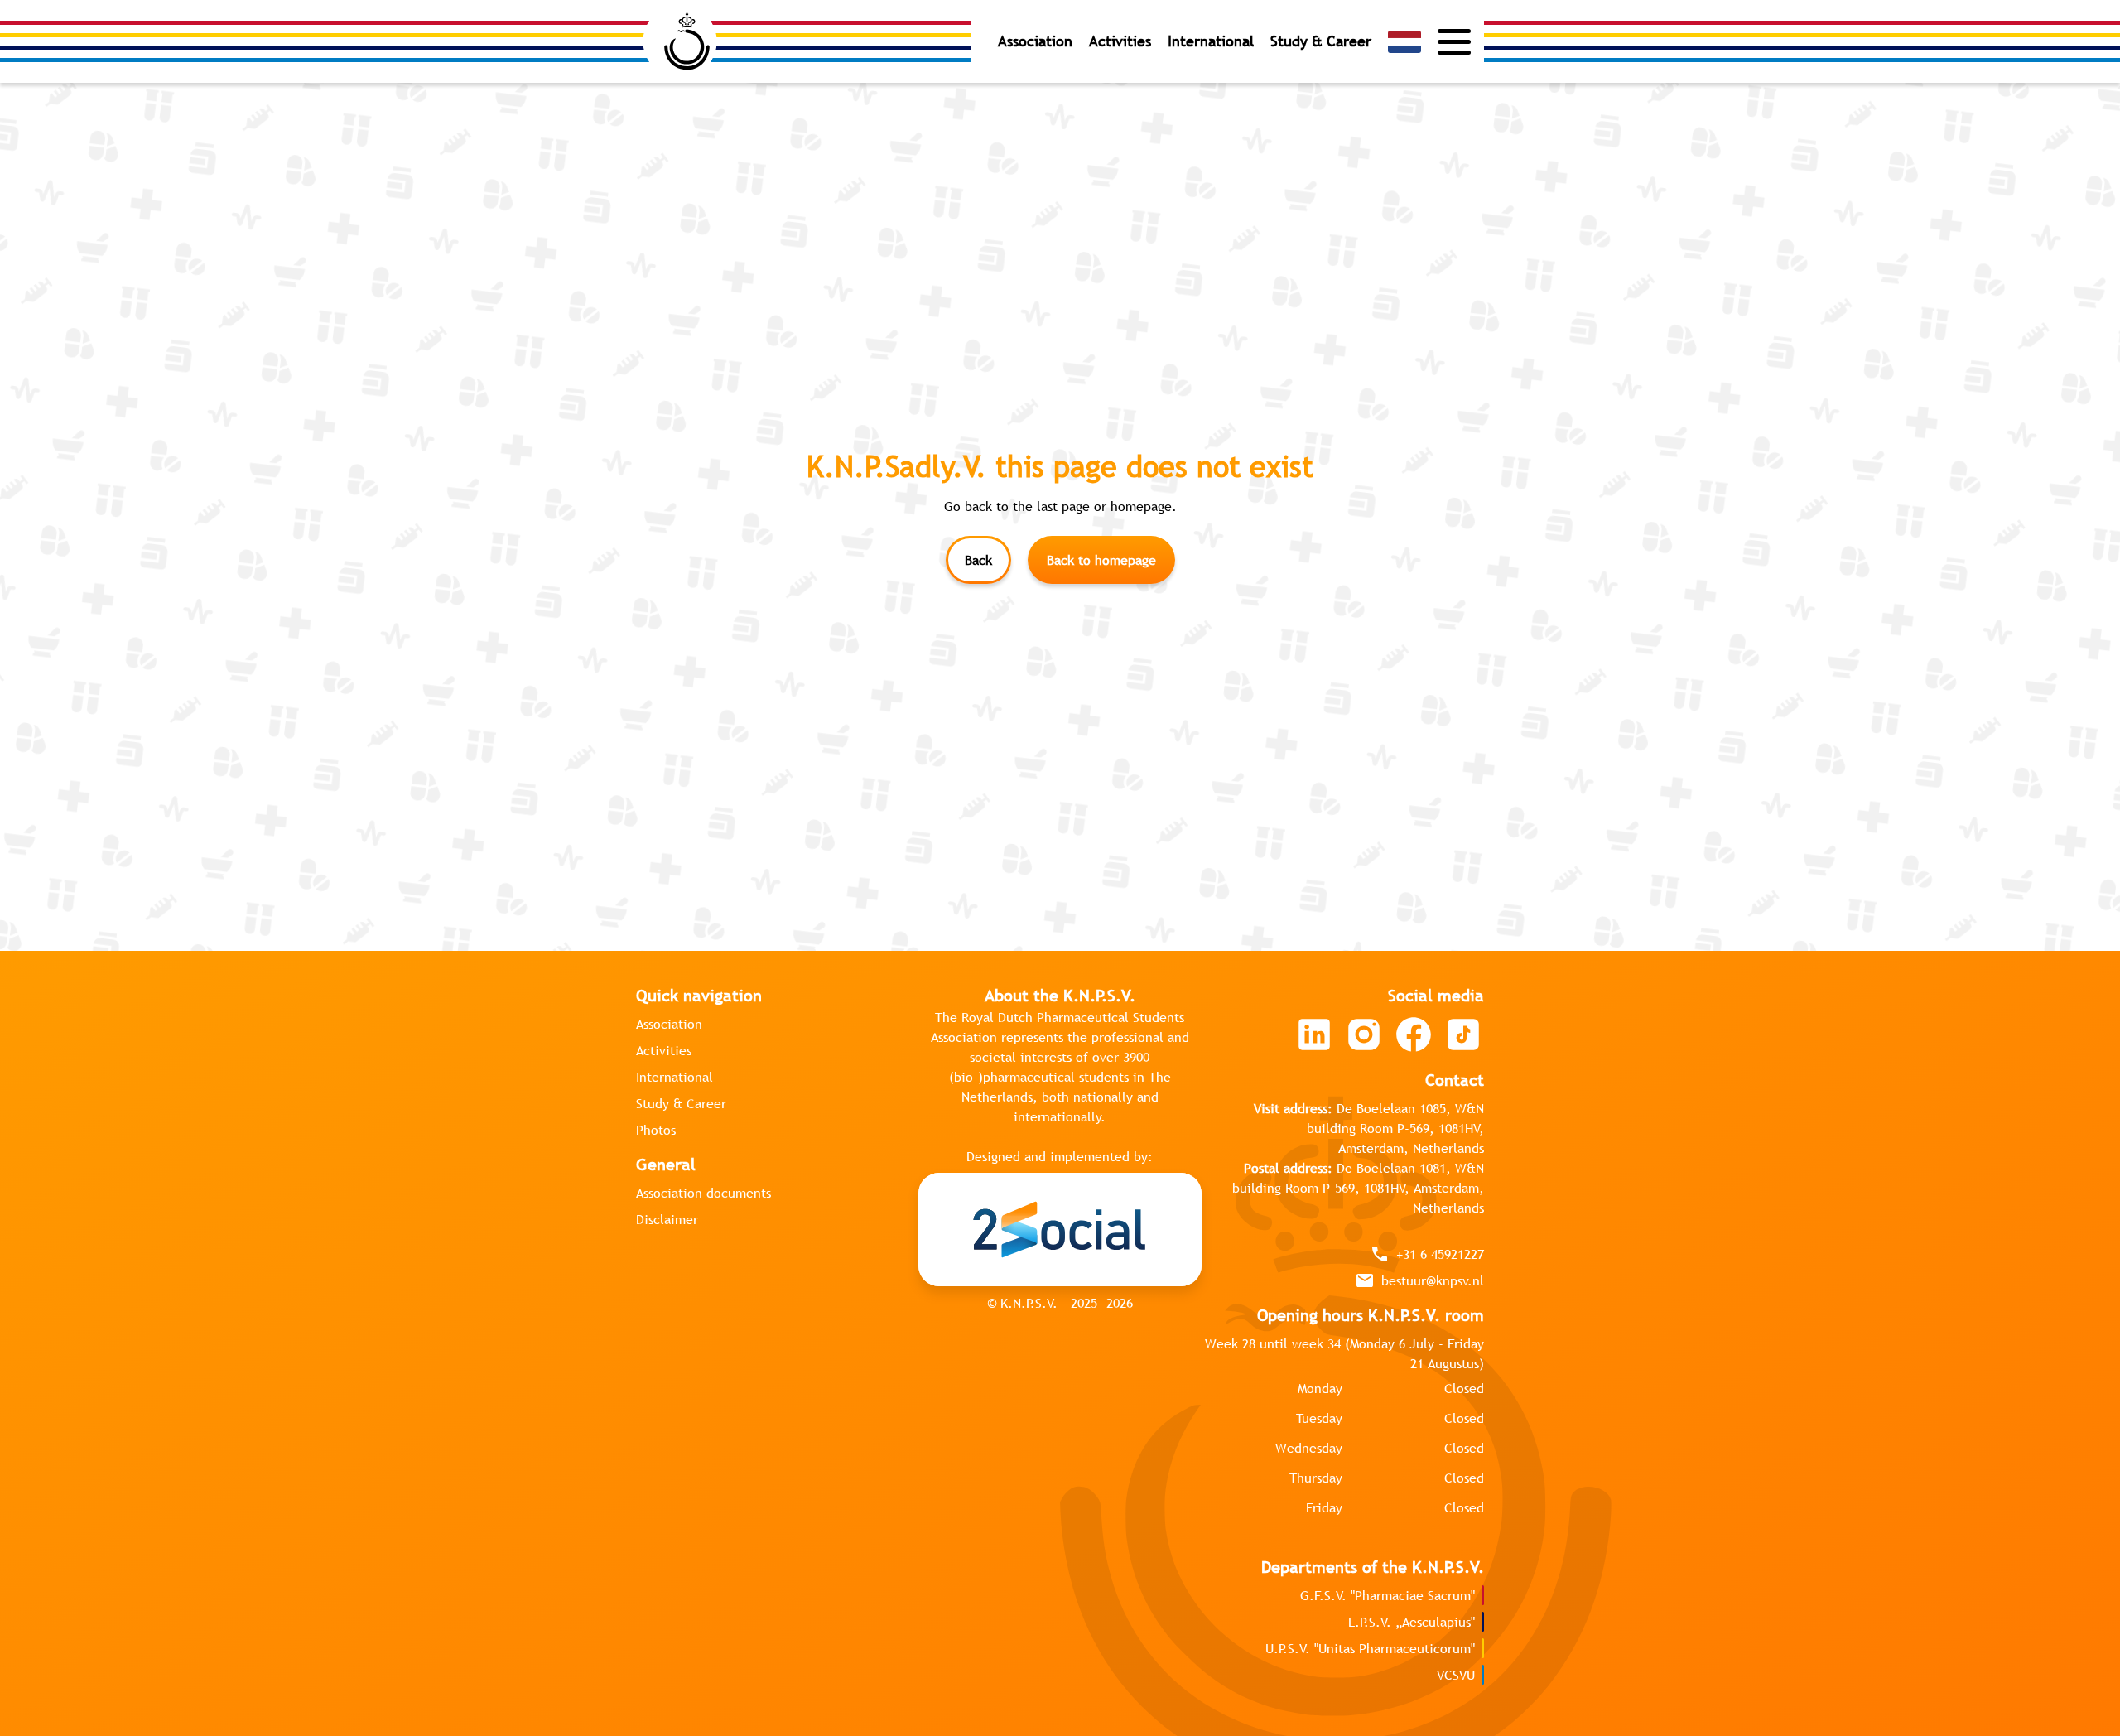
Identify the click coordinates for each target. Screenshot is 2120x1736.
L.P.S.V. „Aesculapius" (1412, 1622)
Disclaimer (667, 1219)
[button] (1404, 42)
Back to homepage (1101, 560)
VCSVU (1456, 1675)
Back (978, 560)
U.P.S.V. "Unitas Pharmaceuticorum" (1370, 1648)
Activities (1120, 41)
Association (1035, 41)
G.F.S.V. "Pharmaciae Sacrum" (1388, 1595)
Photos (656, 1130)
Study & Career (1321, 41)
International (1211, 41)
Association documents (703, 1193)
